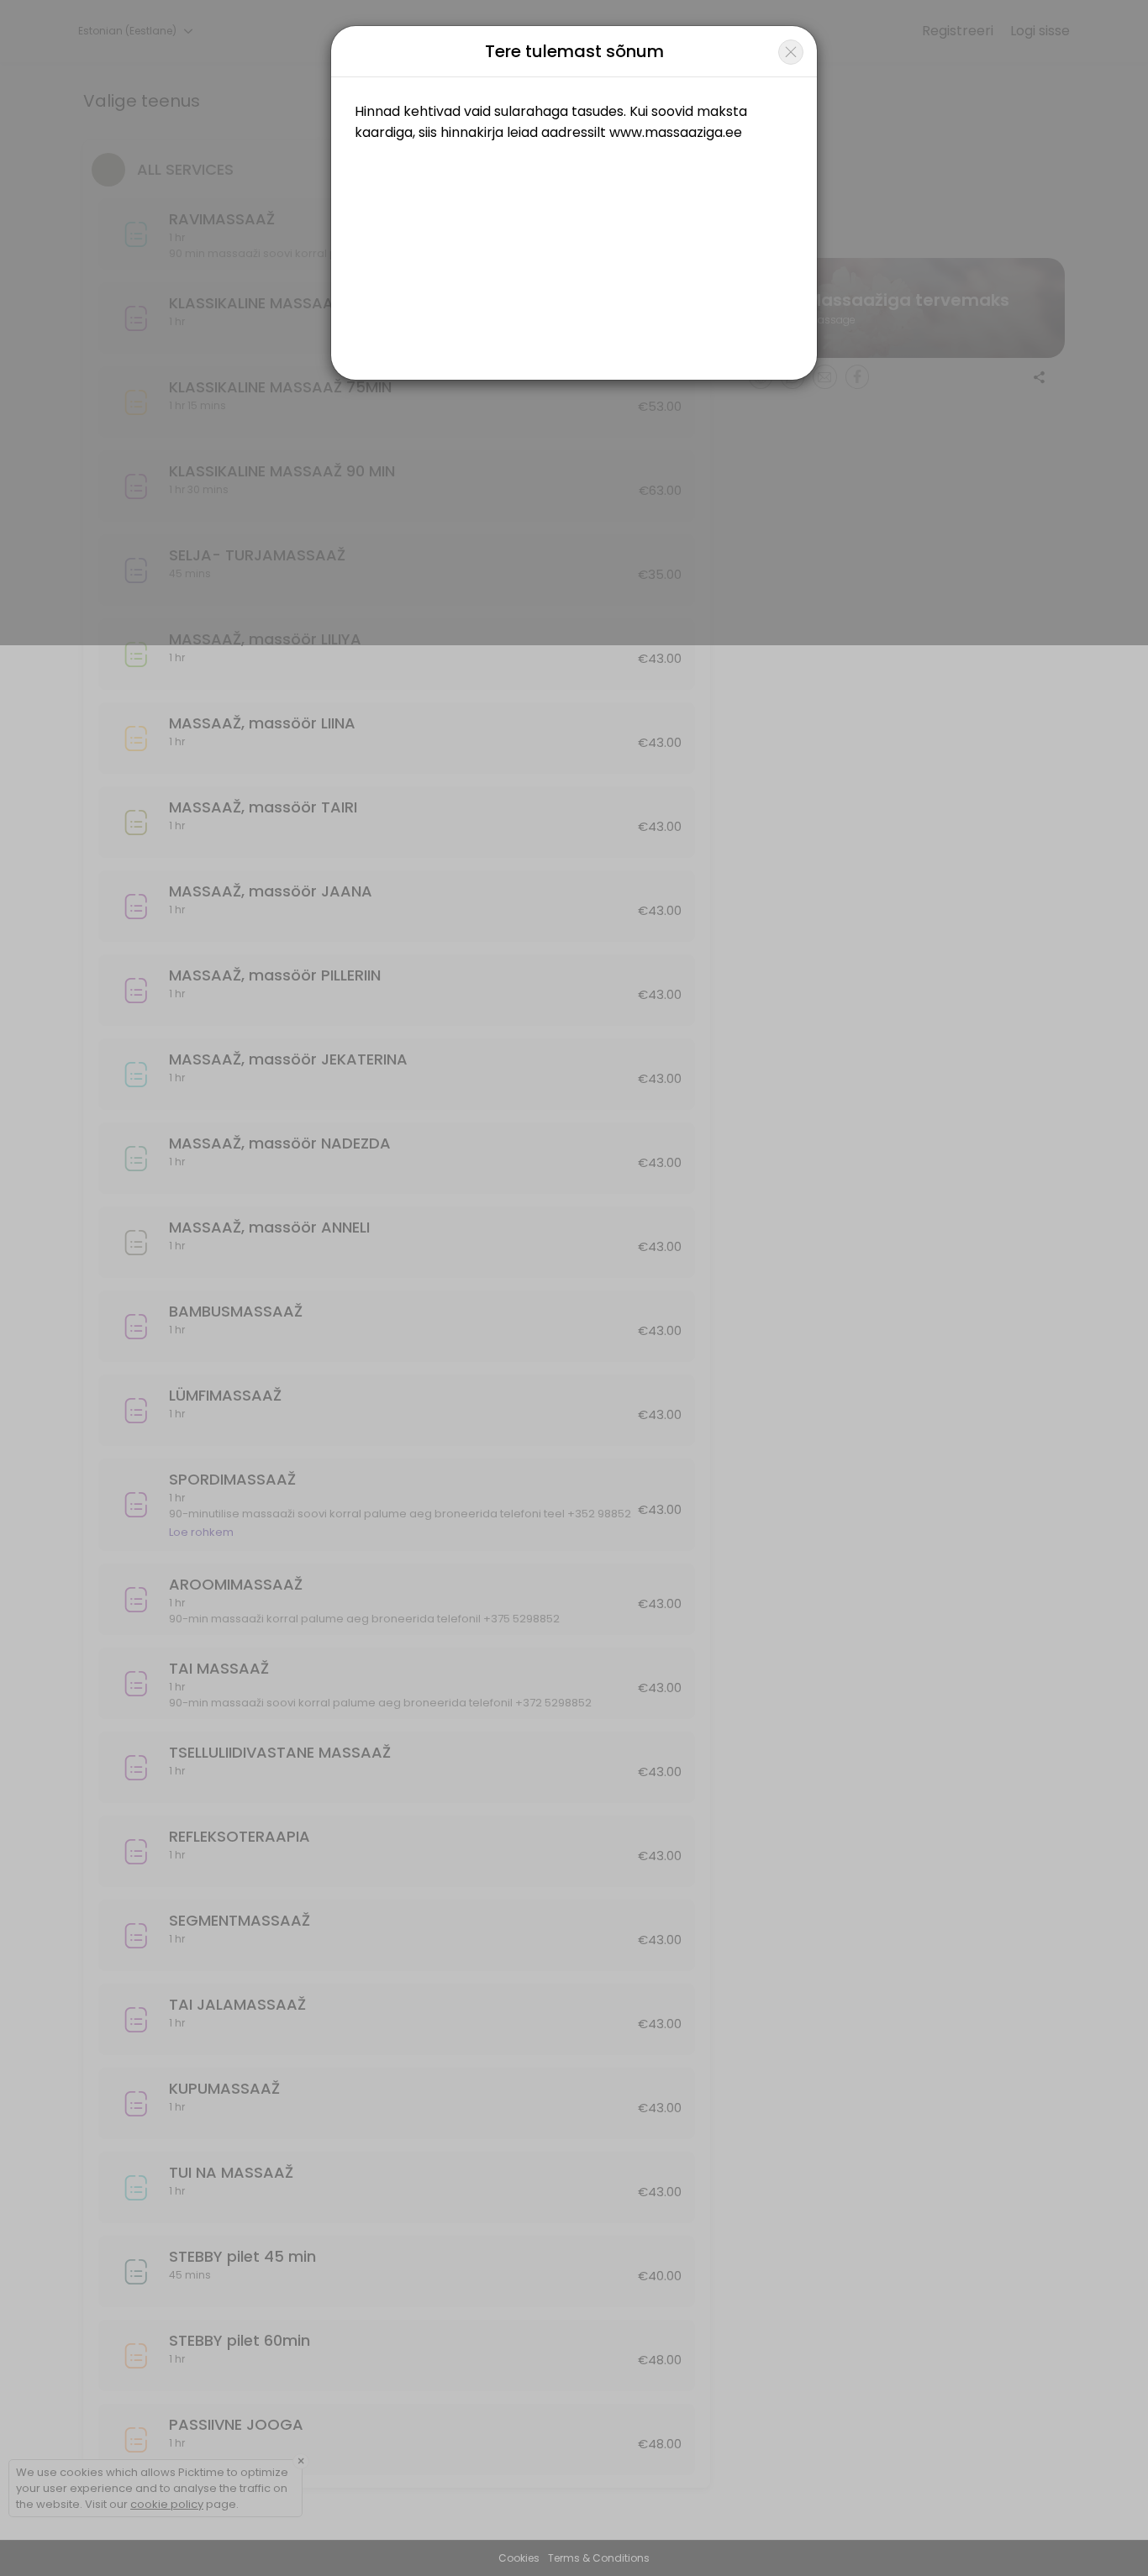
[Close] (791, 52)
